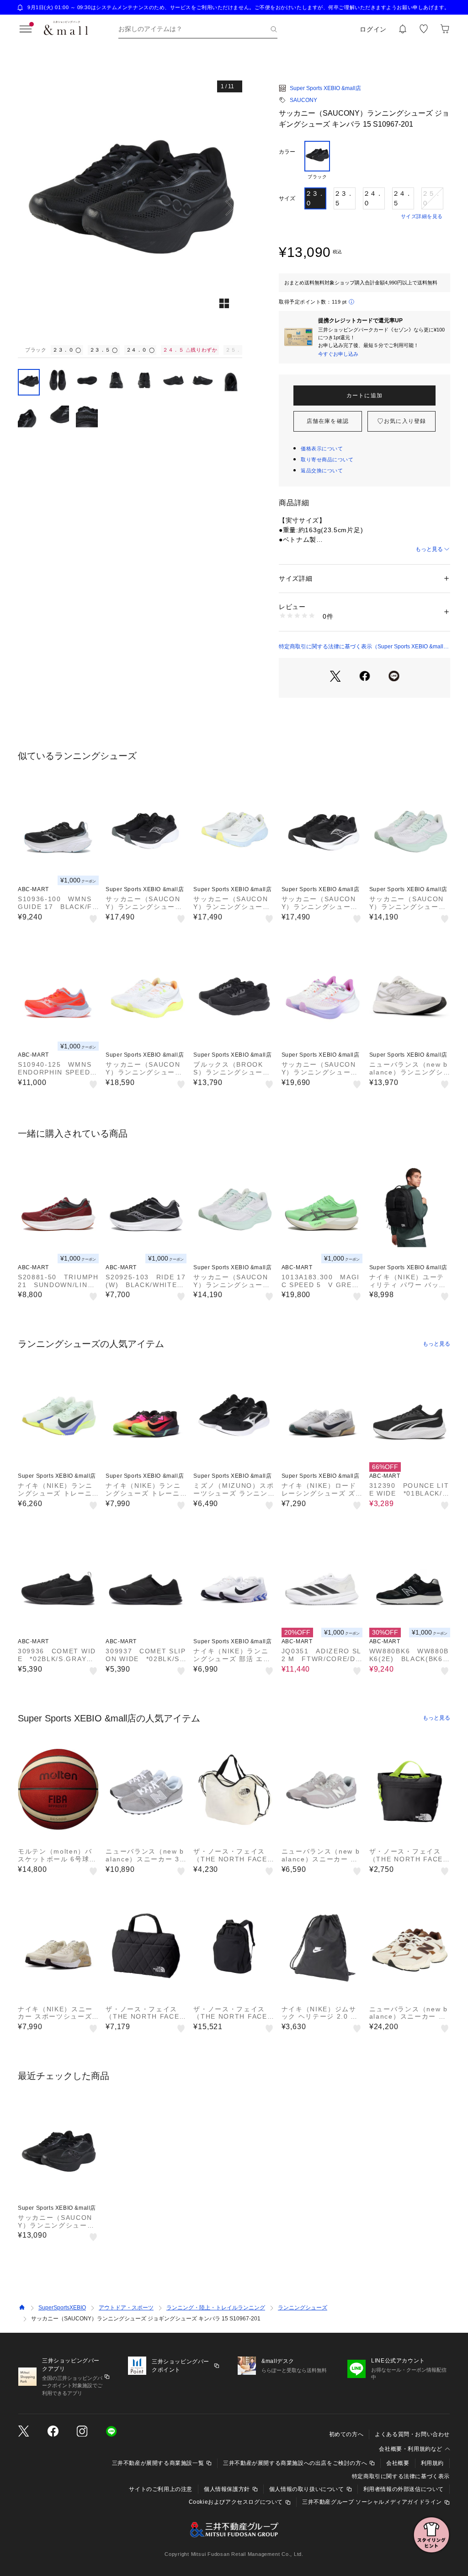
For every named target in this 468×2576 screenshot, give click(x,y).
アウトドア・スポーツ (126, 2308)
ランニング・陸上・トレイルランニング (216, 2308)
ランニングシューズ (303, 2308)
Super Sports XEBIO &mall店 (325, 88)
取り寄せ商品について (327, 460)
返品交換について (322, 470)
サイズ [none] (287, 198)
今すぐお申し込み (338, 354)
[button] (130, 208)
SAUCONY (303, 100)
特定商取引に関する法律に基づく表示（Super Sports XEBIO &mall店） (361, 647)
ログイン (373, 29)
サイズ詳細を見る (422, 216)
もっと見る (429, 549)
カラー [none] (287, 152)
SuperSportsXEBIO (62, 2308)
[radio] (317, 160)
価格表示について (322, 449)
